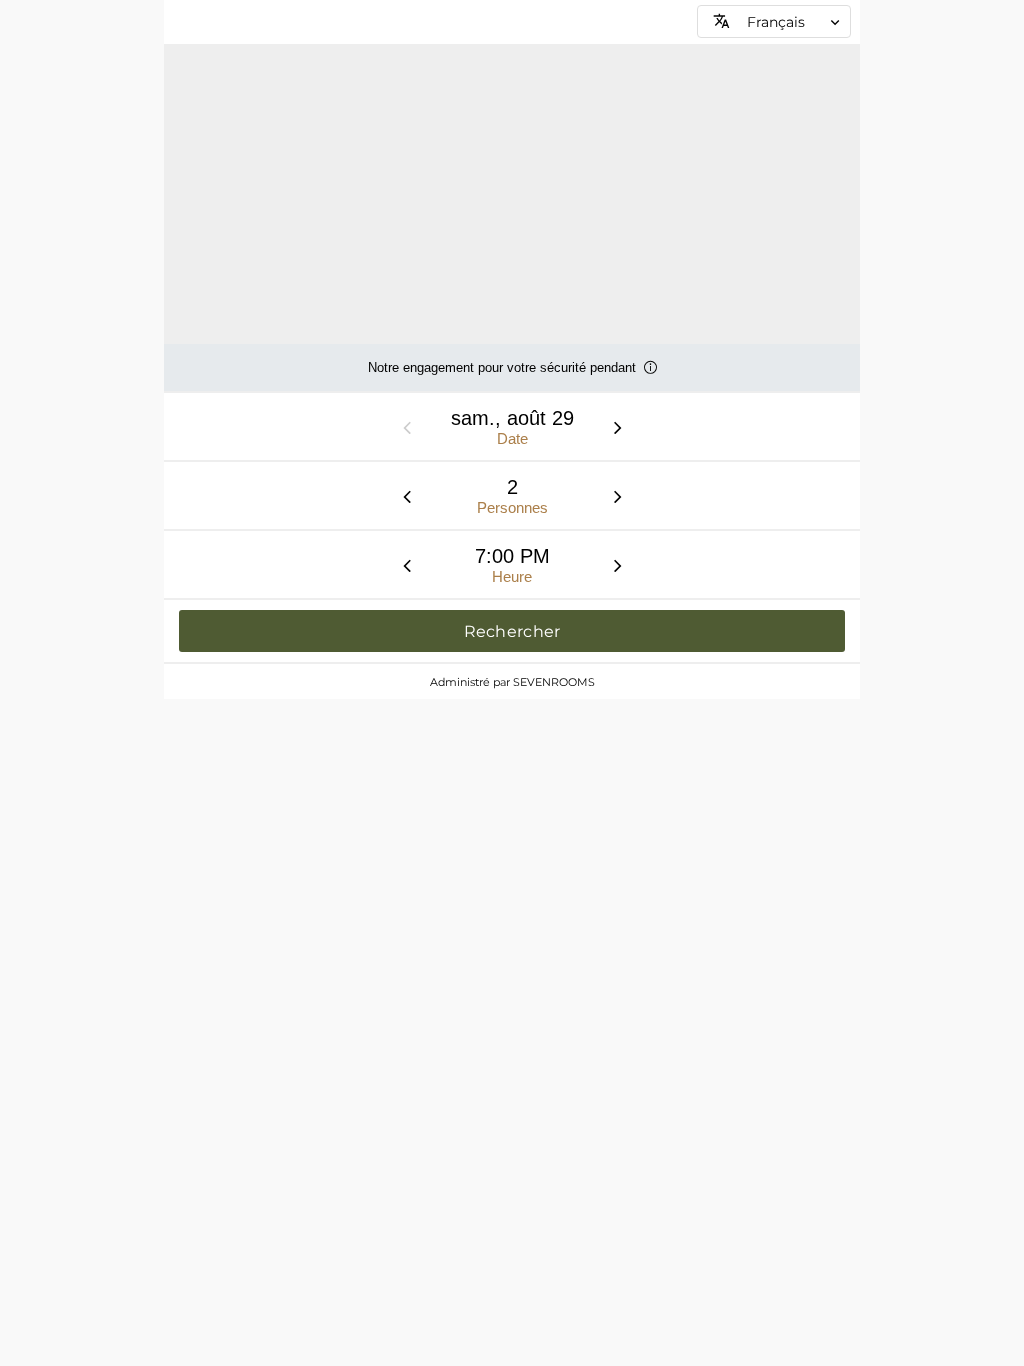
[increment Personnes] (618, 496)
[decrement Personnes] (407, 496)
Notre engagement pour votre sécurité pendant (502, 375)
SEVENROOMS (554, 682)
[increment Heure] (618, 565)
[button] (774, 21)
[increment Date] (618, 427)
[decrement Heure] (407, 565)
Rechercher (512, 631)
